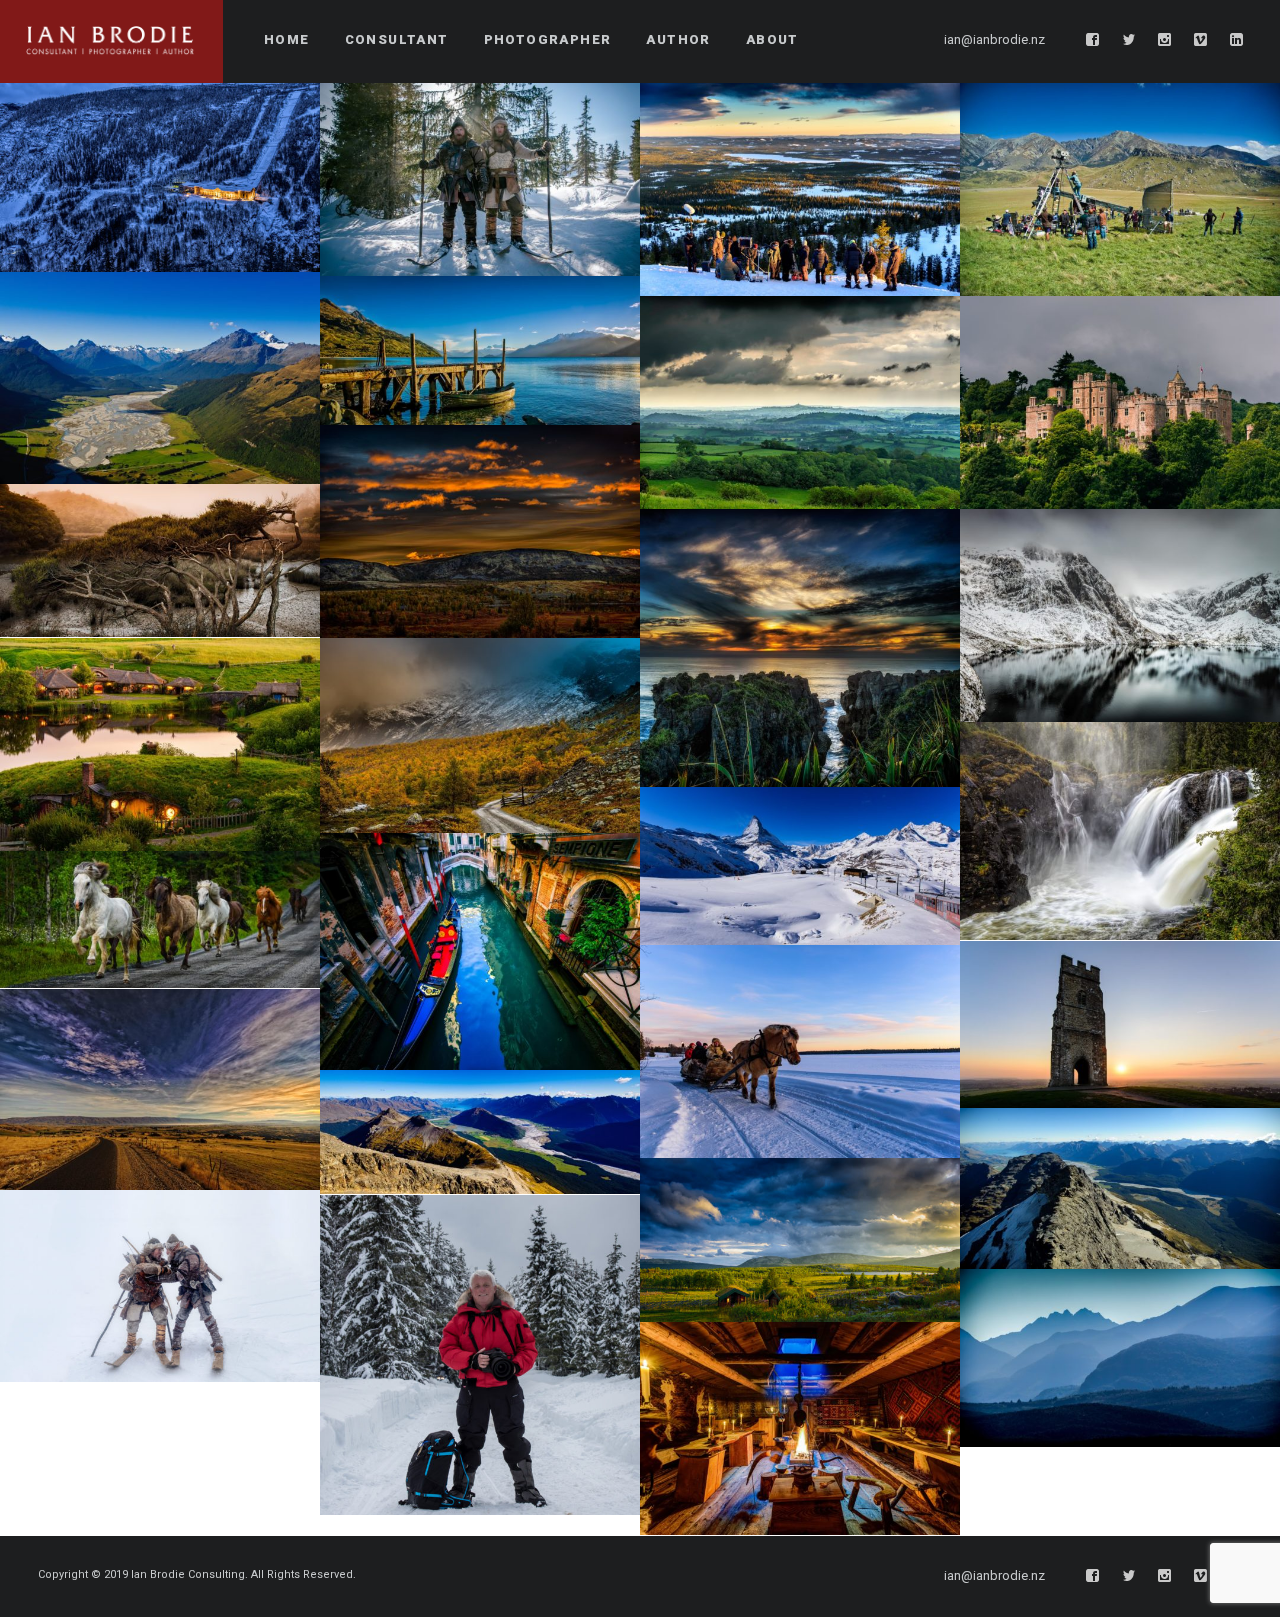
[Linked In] (1237, 40)
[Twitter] (1129, 40)
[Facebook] (1093, 40)
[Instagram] (1165, 40)
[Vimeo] (1201, 40)
